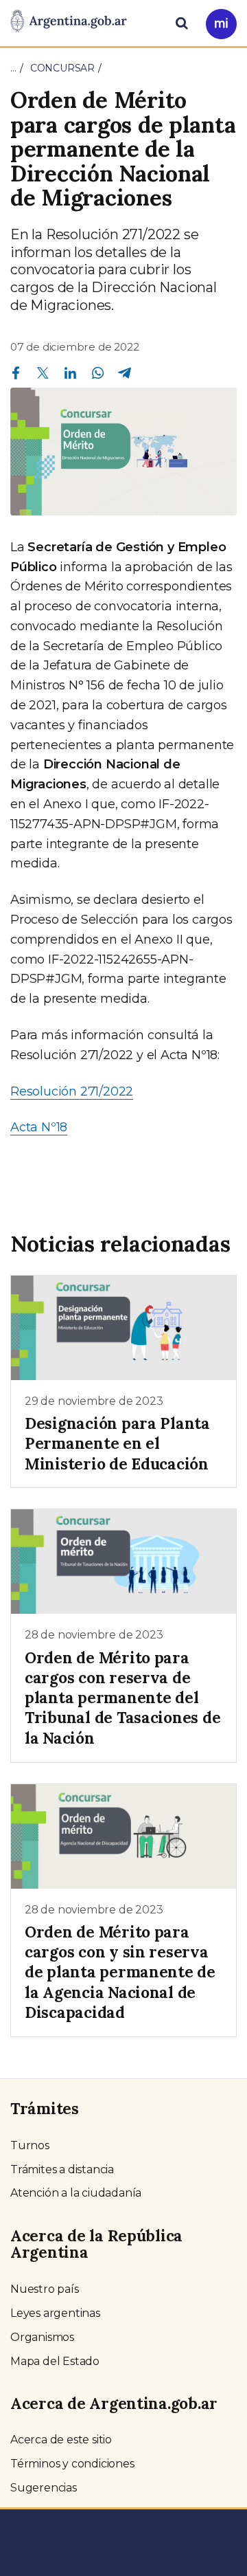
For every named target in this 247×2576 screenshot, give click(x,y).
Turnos (30, 2145)
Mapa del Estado (55, 2361)
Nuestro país (45, 2289)
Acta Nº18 (39, 1127)
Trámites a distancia (62, 2169)
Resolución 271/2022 (72, 1091)
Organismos (42, 2337)
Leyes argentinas (55, 2313)
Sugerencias (44, 2488)
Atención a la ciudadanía (76, 2193)
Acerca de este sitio (61, 2440)
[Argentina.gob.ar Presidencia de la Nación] (69, 22)
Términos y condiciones (72, 2464)
